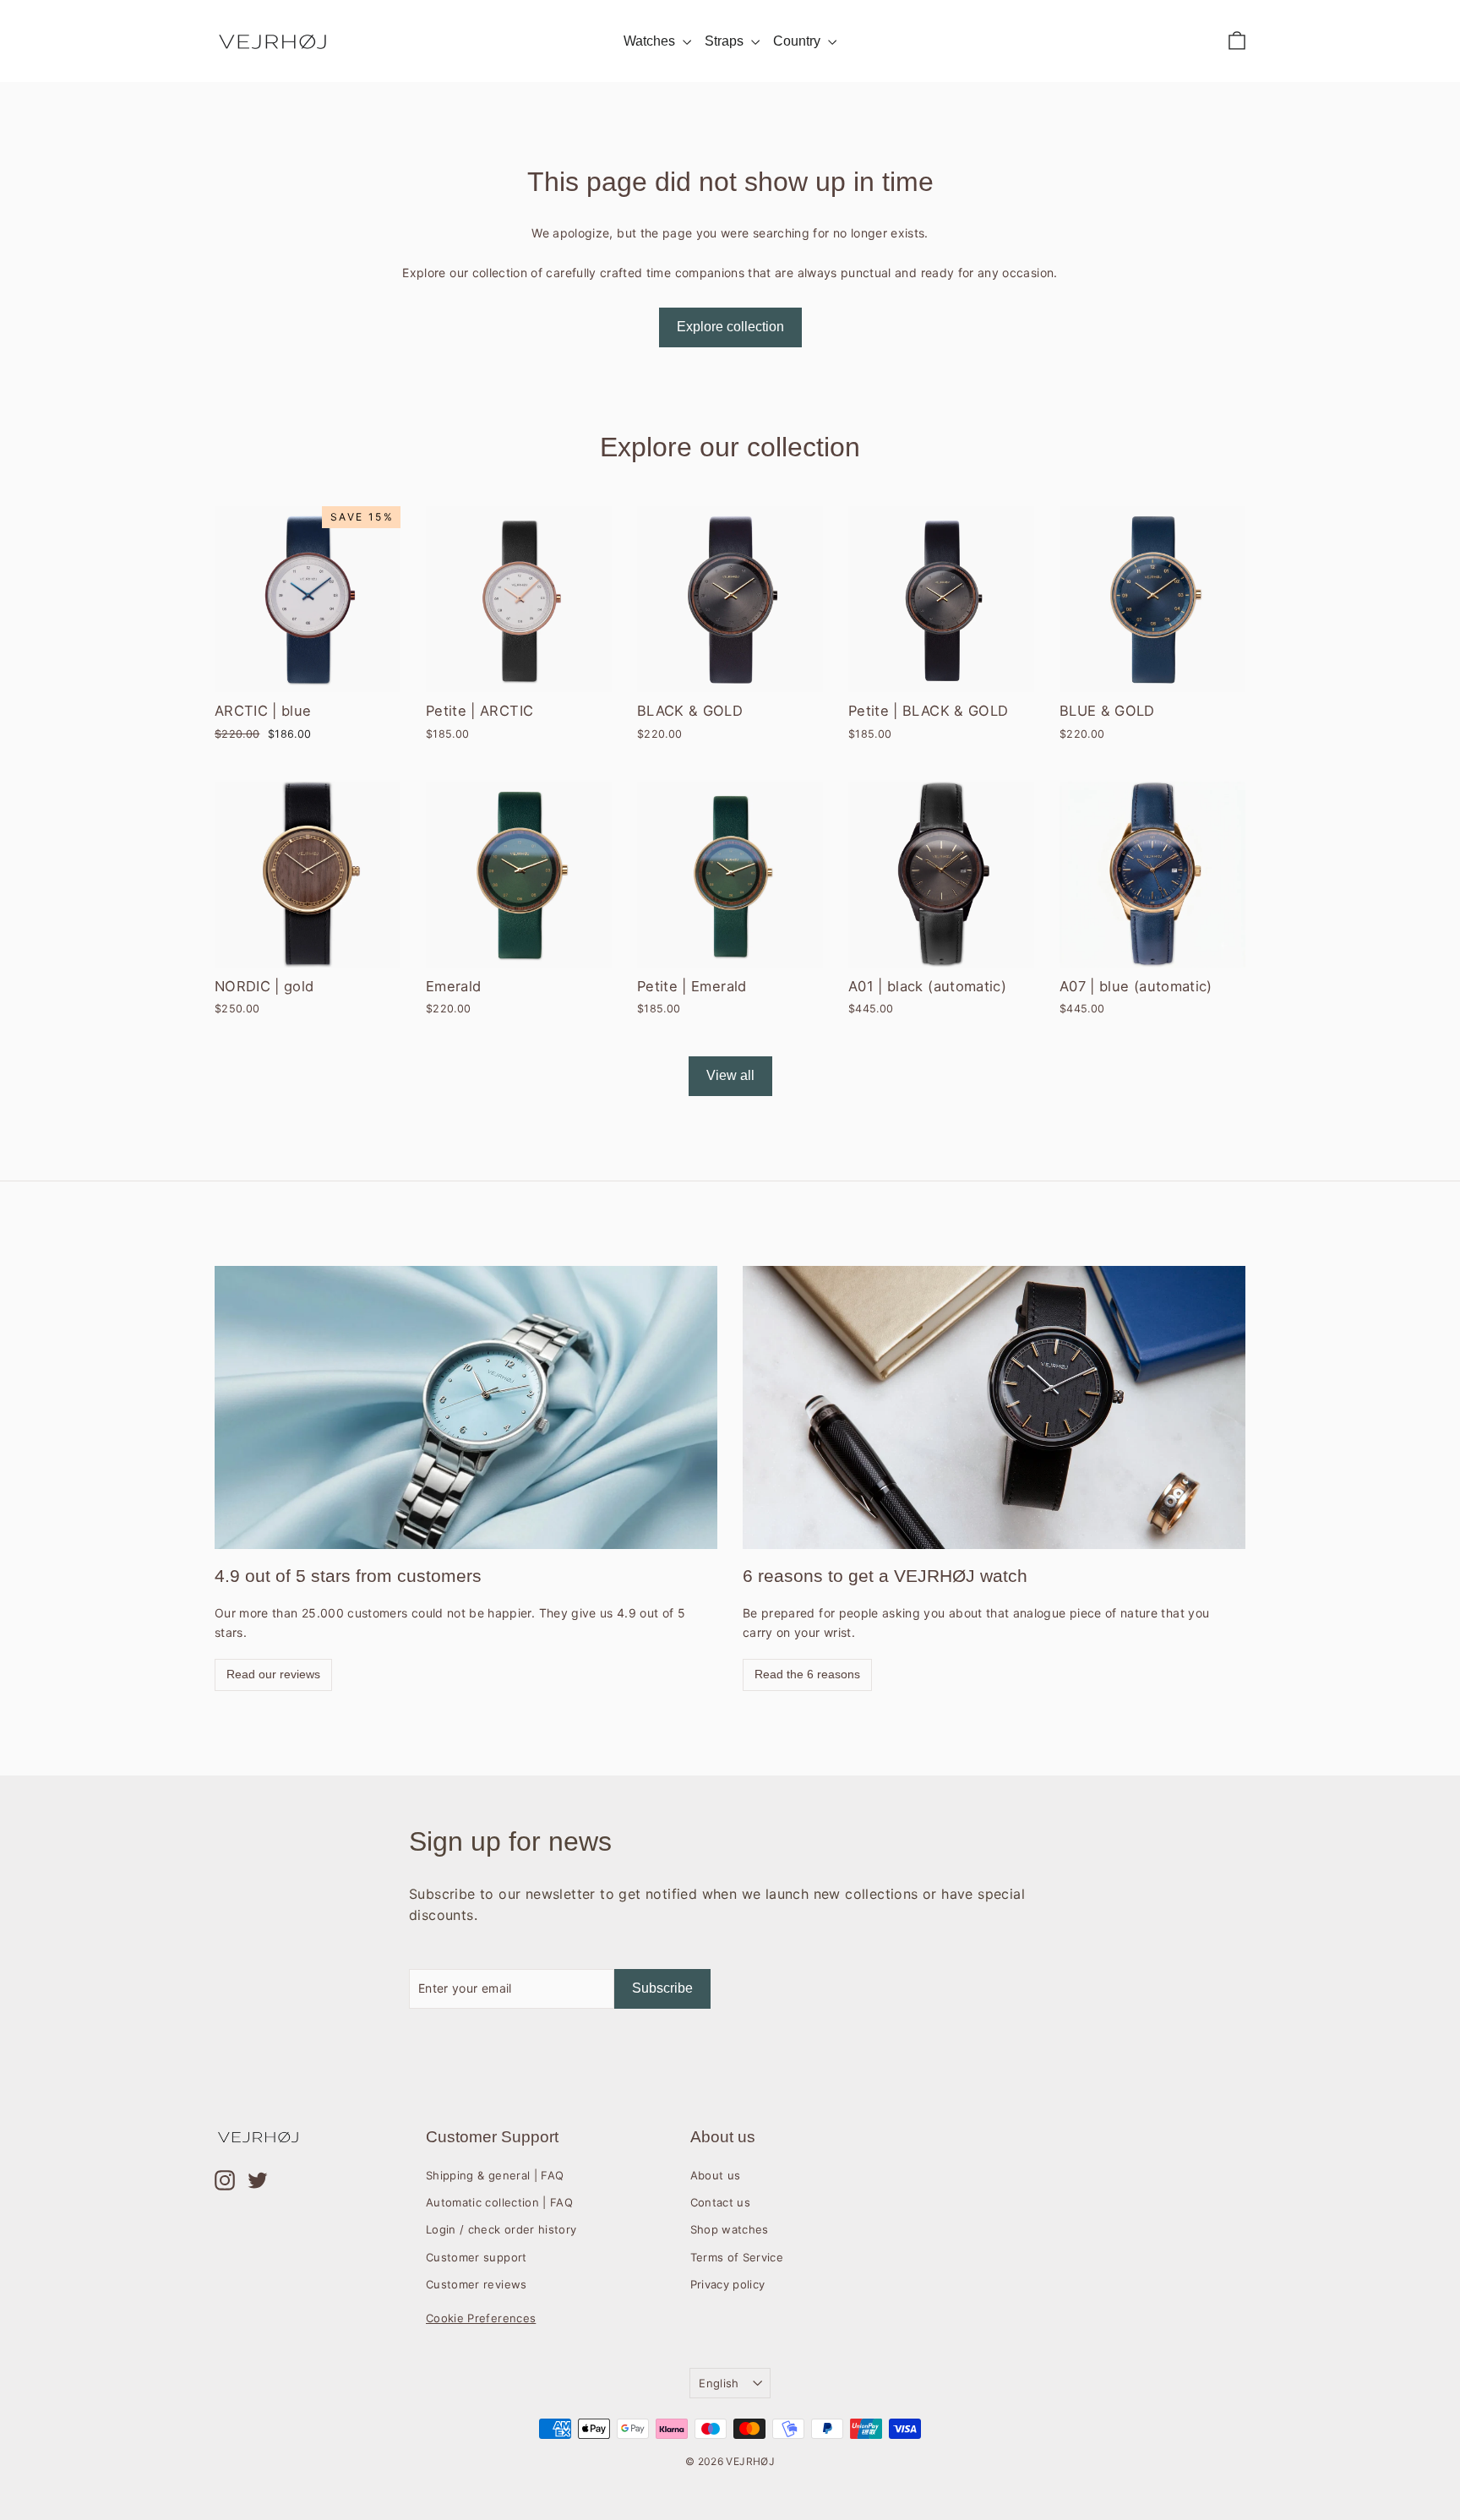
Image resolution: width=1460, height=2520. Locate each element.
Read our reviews (273, 1674)
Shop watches (730, 2229)
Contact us (721, 2202)
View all (730, 1075)
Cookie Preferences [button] (481, 2318)
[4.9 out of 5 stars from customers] (466, 1407)
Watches (651, 41)
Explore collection (730, 327)
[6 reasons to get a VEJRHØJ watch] (994, 1407)
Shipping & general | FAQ (495, 2175)
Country (798, 41)
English (719, 2383)
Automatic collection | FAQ (499, 2202)
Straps (726, 41)
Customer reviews (477, 2284)
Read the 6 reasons (807, 1674)
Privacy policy (728, 2284)
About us (716, 2175)
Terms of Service (737, 2257)
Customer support (477, 2257)
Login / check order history (501, 2229)
